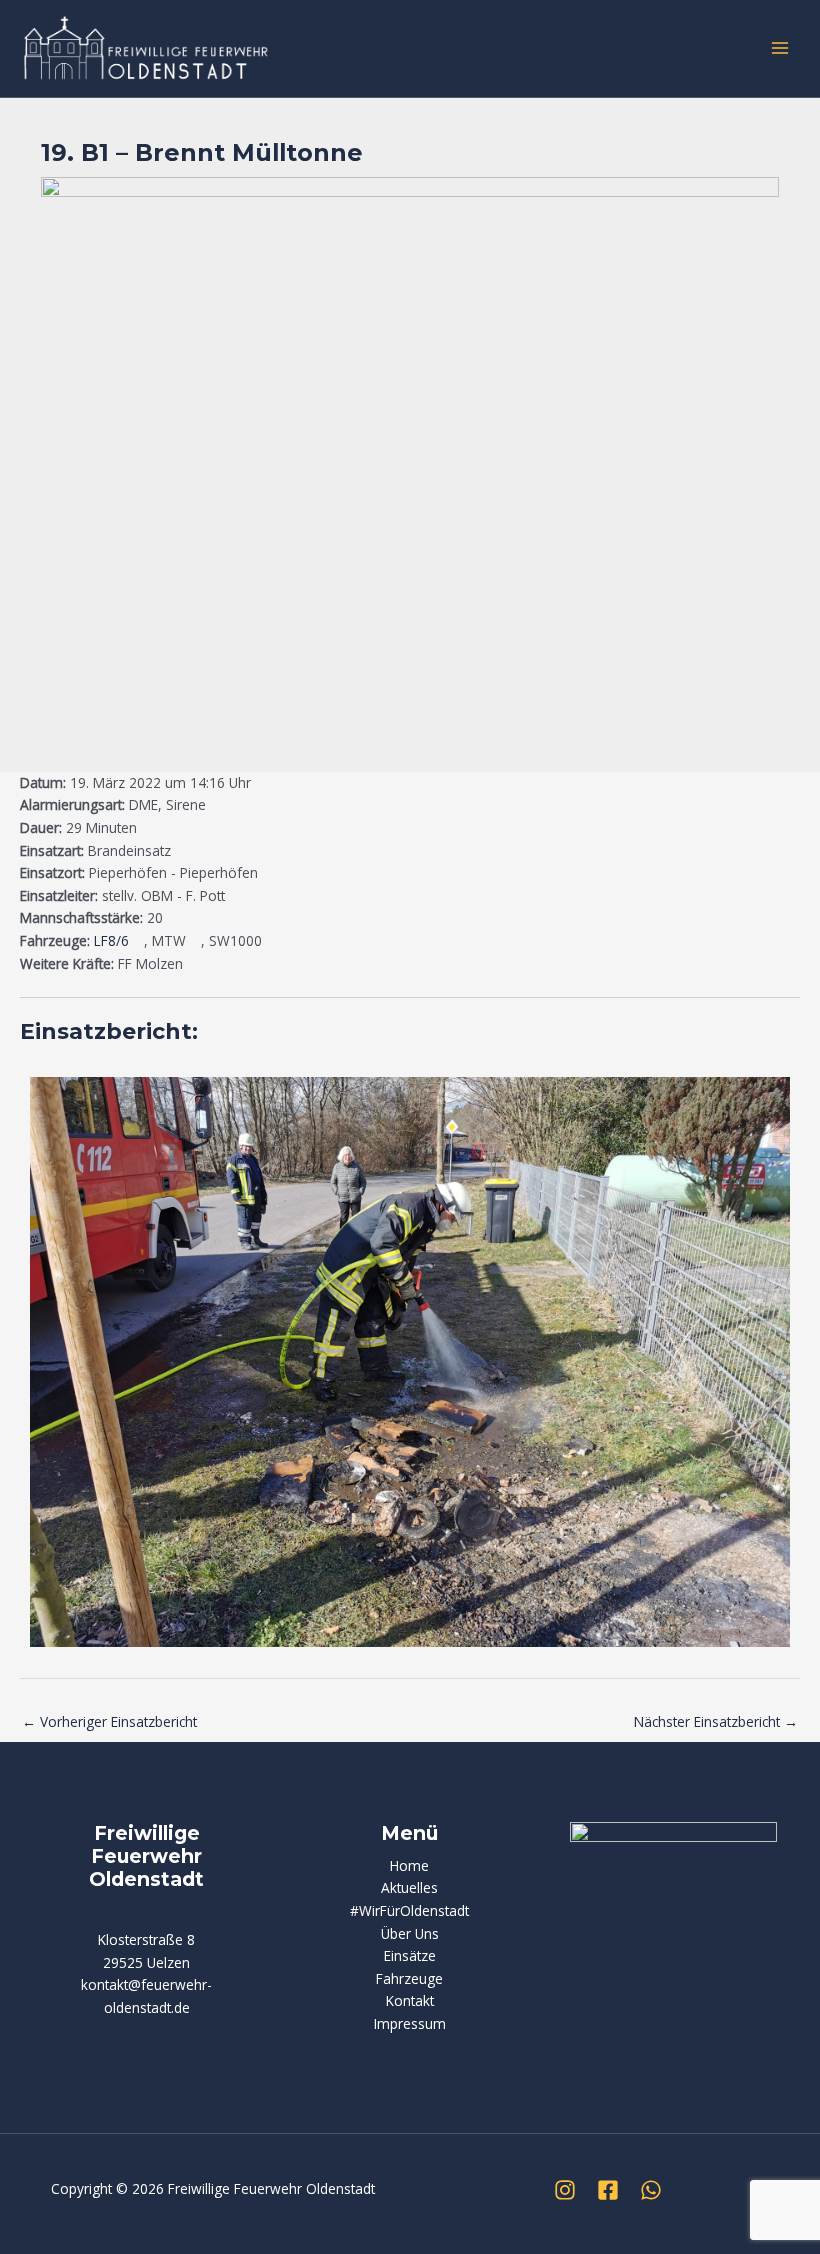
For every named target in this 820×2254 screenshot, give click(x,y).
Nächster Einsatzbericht (716, 1721)
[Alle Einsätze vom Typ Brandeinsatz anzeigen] (180, 852)
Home (409, 1865)
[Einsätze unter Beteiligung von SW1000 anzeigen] (271, 942)
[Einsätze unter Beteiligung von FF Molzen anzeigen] (192, 965)
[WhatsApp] (651, 2190)
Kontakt (410, 2000)
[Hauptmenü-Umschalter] (780, 48)
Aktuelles (409, 1887)
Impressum (410, 2023)
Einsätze (410, 1955)
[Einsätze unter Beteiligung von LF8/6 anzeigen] (138, 942)
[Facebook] (608, 2190)
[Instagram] (565, 2190)
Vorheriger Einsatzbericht (109, 1721)
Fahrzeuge (409, 1978)
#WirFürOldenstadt (409, 1910)
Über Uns (410, 1933)
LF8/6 (111, 940)
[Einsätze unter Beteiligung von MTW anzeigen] (195, 942)
